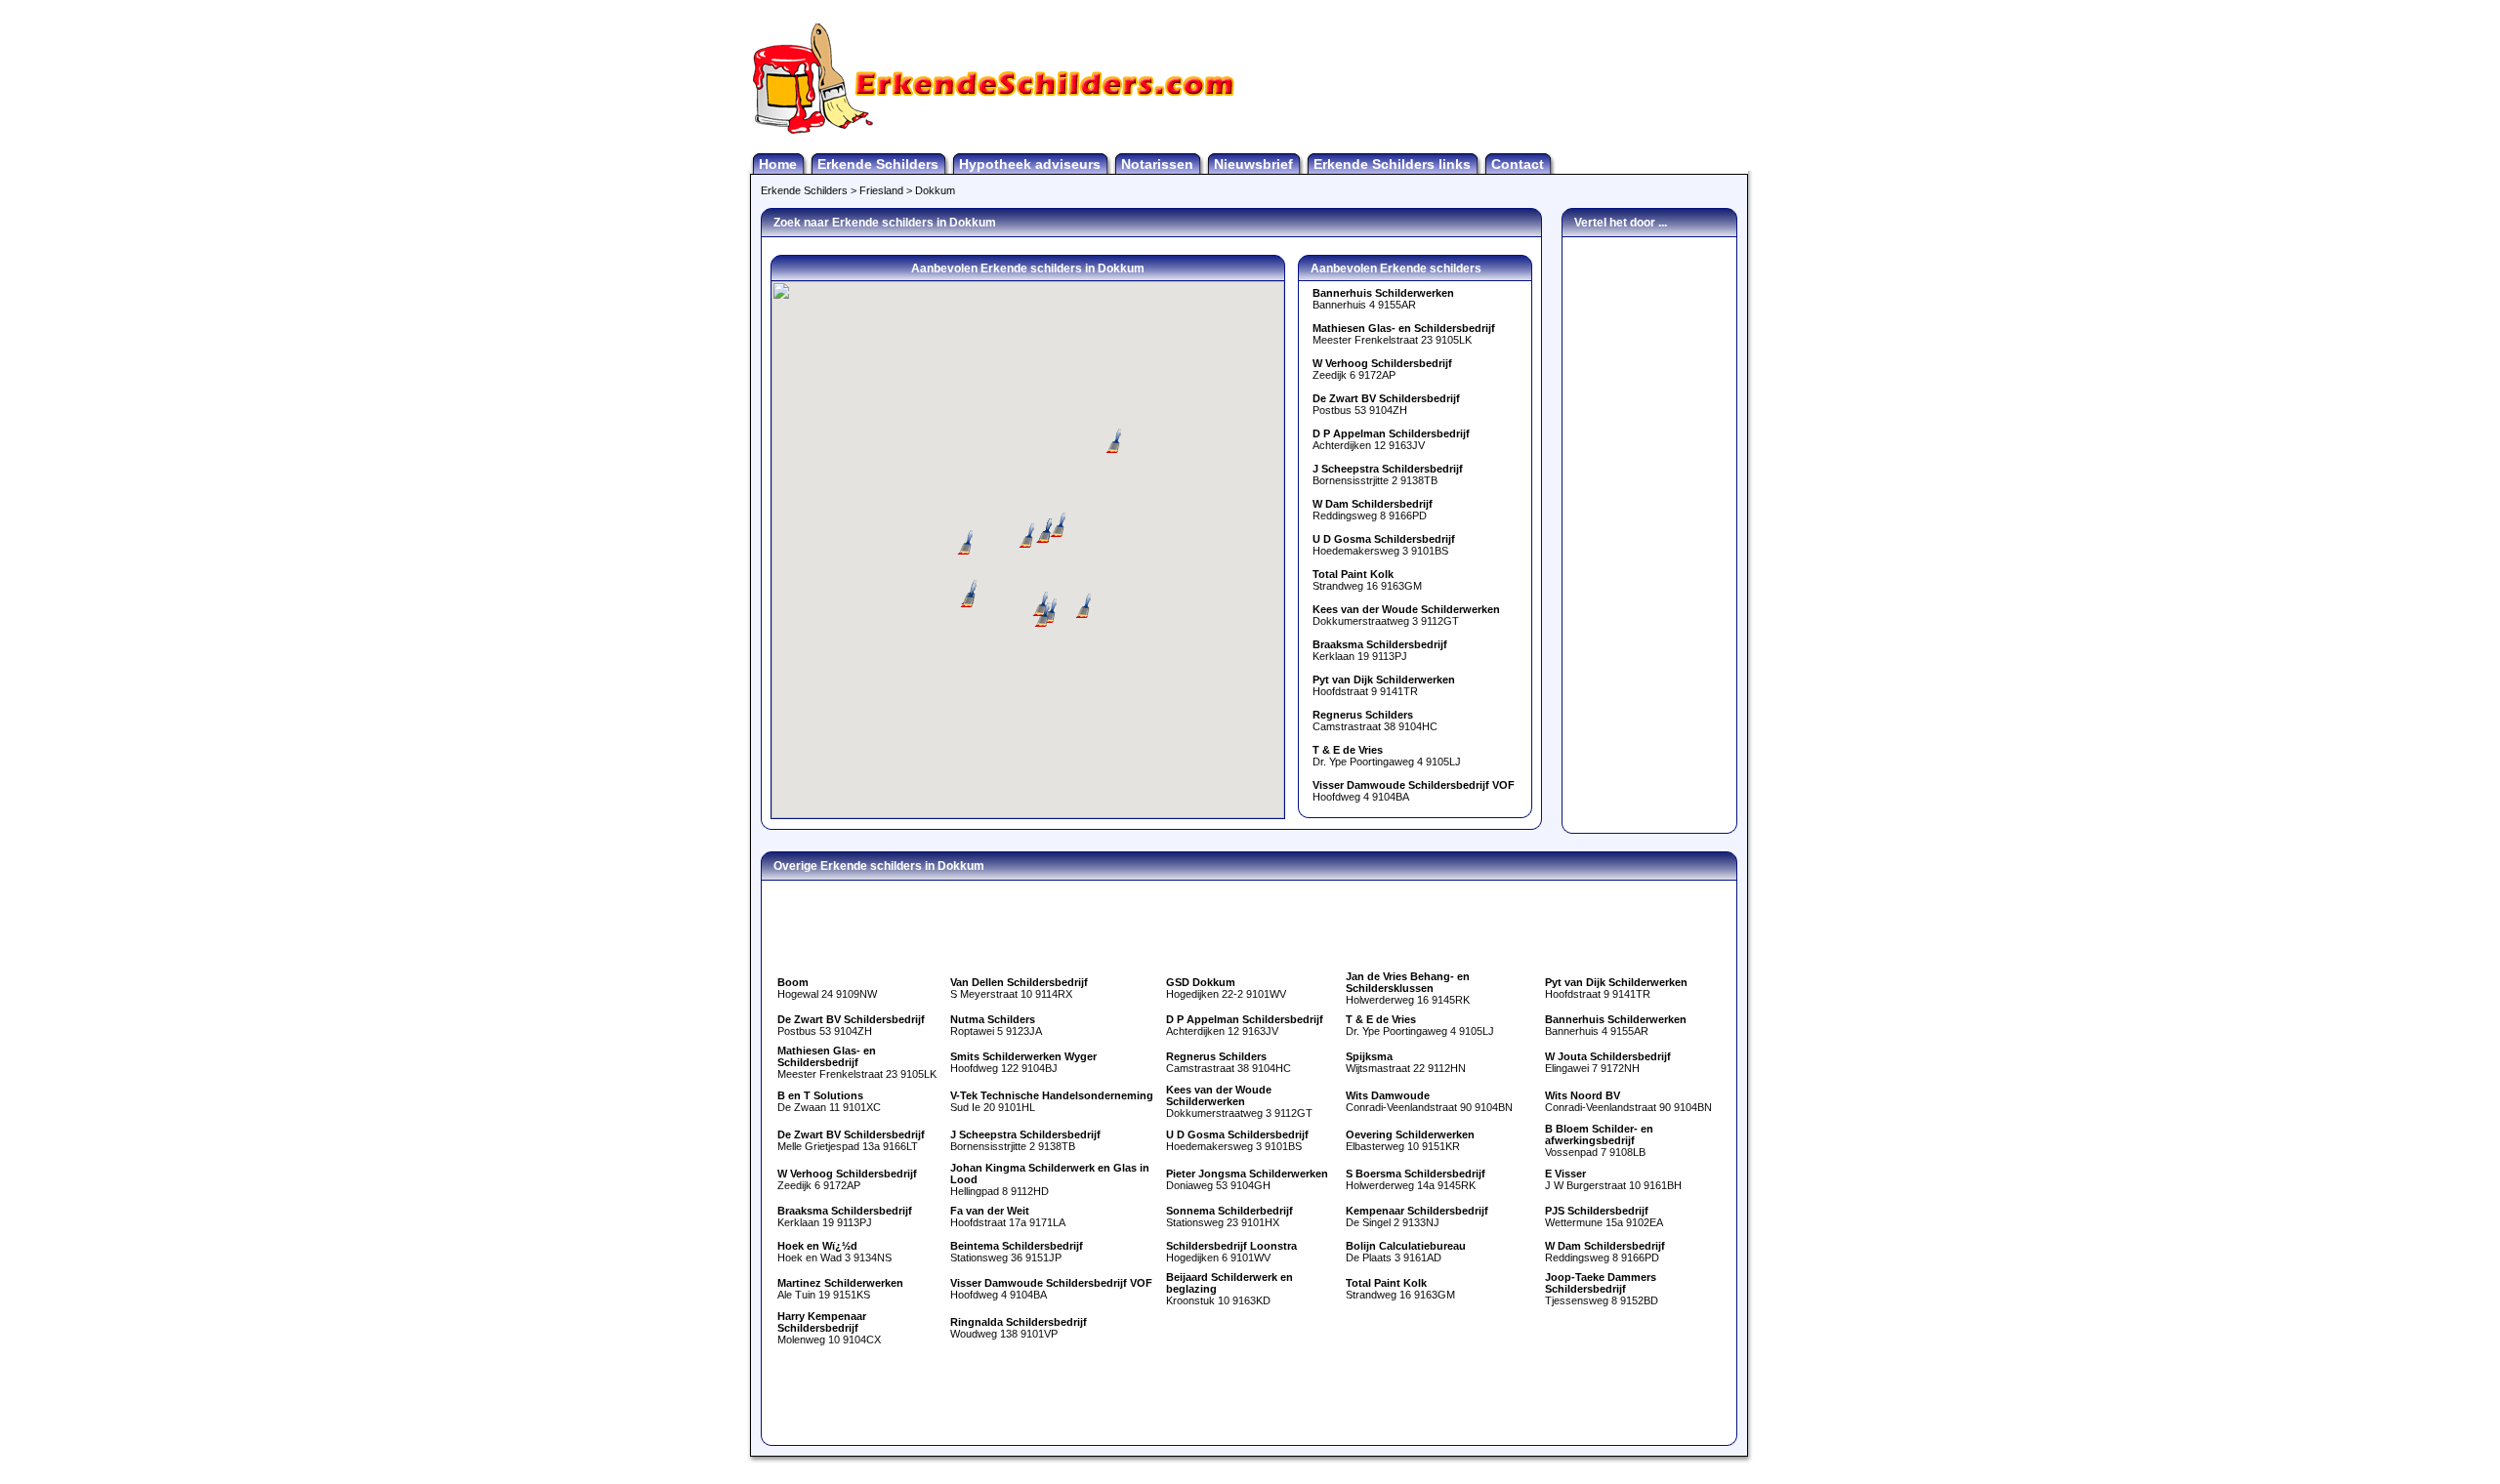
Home (778, 164)
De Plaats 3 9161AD (1406, 1252)
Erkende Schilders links (1392, 164)
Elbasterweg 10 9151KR (1410, 1140)
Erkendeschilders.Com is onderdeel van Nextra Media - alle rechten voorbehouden (1250, 1469)
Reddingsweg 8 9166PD (1373, 510)
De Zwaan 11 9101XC (829, 1101)
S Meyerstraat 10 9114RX (1019, 988)
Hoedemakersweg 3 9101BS (1384, 545)
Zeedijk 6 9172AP (1382, 369)
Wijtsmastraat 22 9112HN (1406, 1062)
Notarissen (1157, 164)
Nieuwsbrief (1253, 164)
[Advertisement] (1520, 78)
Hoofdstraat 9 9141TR (1384, 685)
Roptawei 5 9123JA (996, 1025)
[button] (963, 542)
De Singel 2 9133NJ (1417, 1216)
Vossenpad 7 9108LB (1599, 1140)
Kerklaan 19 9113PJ (1380, 650)
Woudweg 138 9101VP (1019, 1328)
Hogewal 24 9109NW (827, 988)
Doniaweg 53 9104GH (1247, 1179)
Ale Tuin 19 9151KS (840, 1289)
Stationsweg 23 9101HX (1229, 1216)
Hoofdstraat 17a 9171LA (1008, 1216)
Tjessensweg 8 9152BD (1602, 1289)
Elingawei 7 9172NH (1608, 1062)
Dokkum (935, 190)
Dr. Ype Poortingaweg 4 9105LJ (1387, 756)
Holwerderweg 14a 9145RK (1416, 1179)
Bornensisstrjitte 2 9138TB (1388, 474)
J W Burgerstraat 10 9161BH (1613, 1179)
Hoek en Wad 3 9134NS (834, 1252)
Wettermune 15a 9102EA (1604, 1216)
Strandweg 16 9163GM (1367, 580)
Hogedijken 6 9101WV (1231, 1252)
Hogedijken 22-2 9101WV (1226, 988)
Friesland (881, 190)
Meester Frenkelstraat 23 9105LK (1404, 334)
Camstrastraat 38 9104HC (1375, 721)
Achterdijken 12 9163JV (1391, 439)
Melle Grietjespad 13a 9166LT (851, 1140)
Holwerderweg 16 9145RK (1408, 988)
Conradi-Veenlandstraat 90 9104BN (1429, 1101)
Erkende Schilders (878, 164)
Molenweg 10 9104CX (829, 1328)
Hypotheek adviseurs (1030, 164)
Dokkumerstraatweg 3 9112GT (1406, 615)
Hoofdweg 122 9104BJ (1023, 1062)
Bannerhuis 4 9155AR (1383, 299)
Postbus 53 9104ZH (1386, 404)
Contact (1518, 164)
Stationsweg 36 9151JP (1017, 1252)
